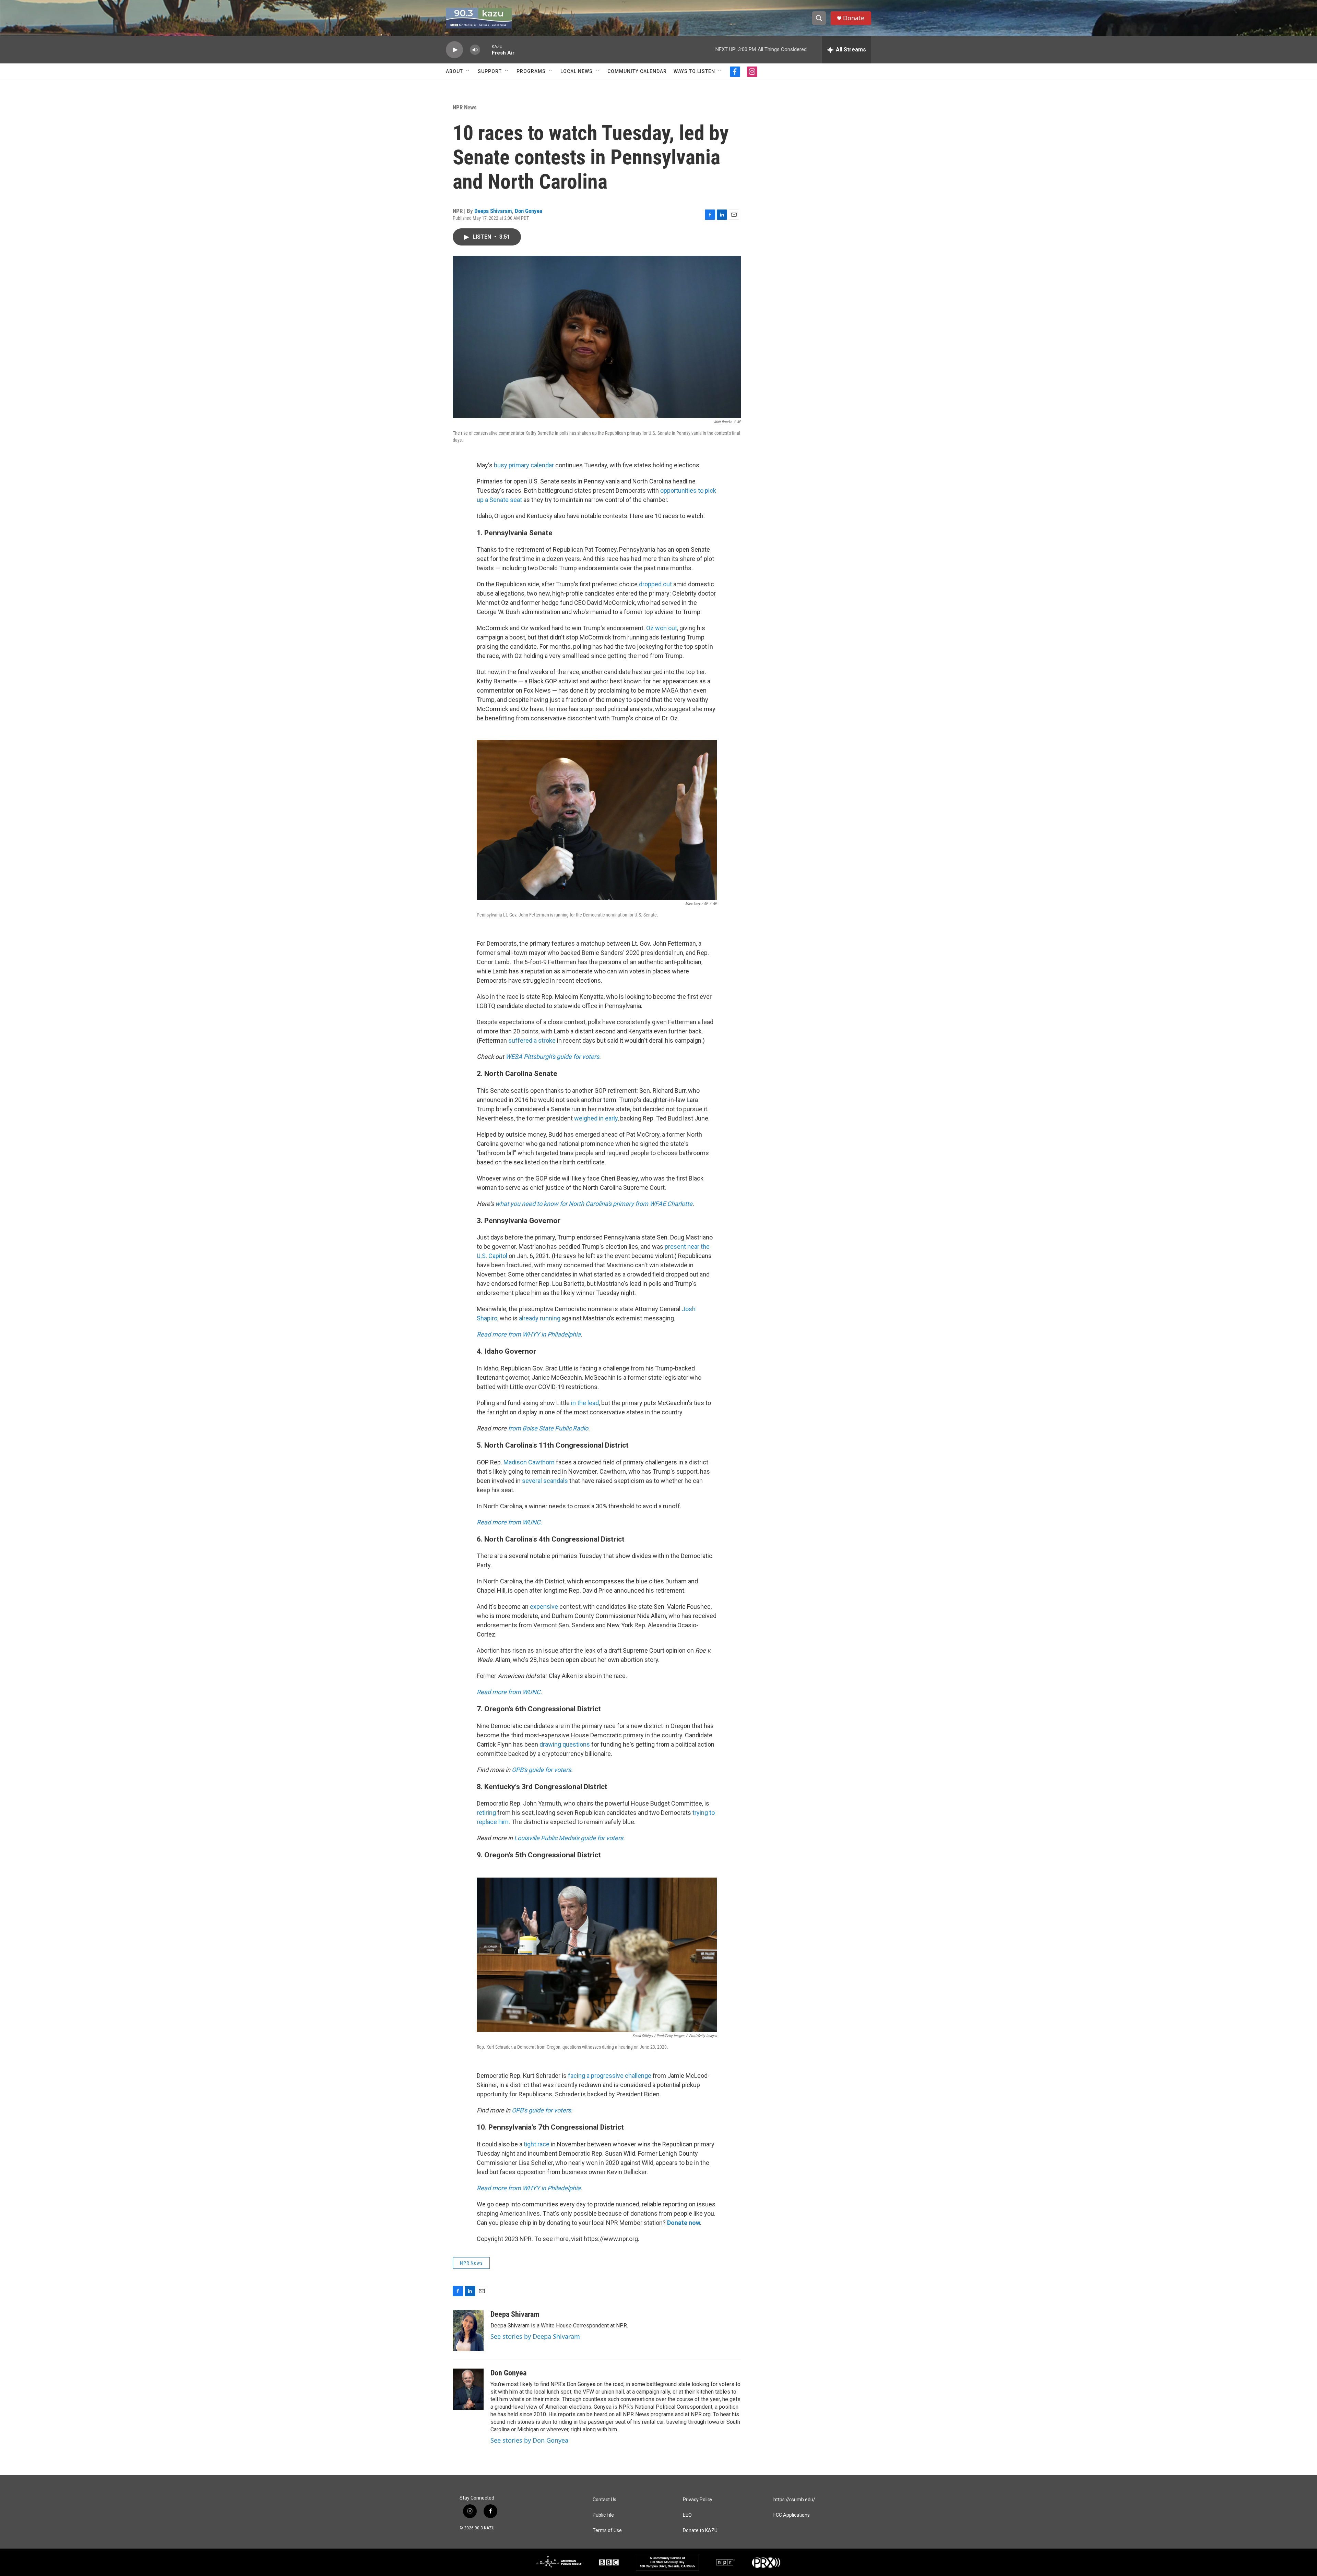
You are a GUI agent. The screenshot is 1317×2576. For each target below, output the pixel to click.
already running (540, 1318)
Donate (854, 18)
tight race (537, 2144)
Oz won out (662, 628)
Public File (603, 2515)
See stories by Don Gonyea (529, 2440)
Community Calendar (637, 71)
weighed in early (596, 1118)
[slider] (486, 50)
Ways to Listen (694, 71)
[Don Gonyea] (468, 2389)
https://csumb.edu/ (794, 2500)
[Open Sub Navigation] (468, 71)
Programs (531, 71)
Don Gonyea (529, 211)
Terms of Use (607, 2531)
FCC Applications (792, 2515)
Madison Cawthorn (529, 1462)
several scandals (545, 1481)
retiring (486, 1813)
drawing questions (565, 1744)
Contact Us (604, 2500)
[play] (454, 50)
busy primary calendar (524, 465)
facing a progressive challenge (610, 2076)
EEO (687, 2515)
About (454, 71)
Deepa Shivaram (493, 211)
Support (490, 71)
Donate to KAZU (700, 2531)
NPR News (465, 107)
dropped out (655, 584)
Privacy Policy (698, 2500)
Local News (577, 71)
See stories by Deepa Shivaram (535, 2336)
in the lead (585, 1403)
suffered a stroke (532, 1040)
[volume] (475, 50)
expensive (544, 1607)
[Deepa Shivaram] (468, 2331)
